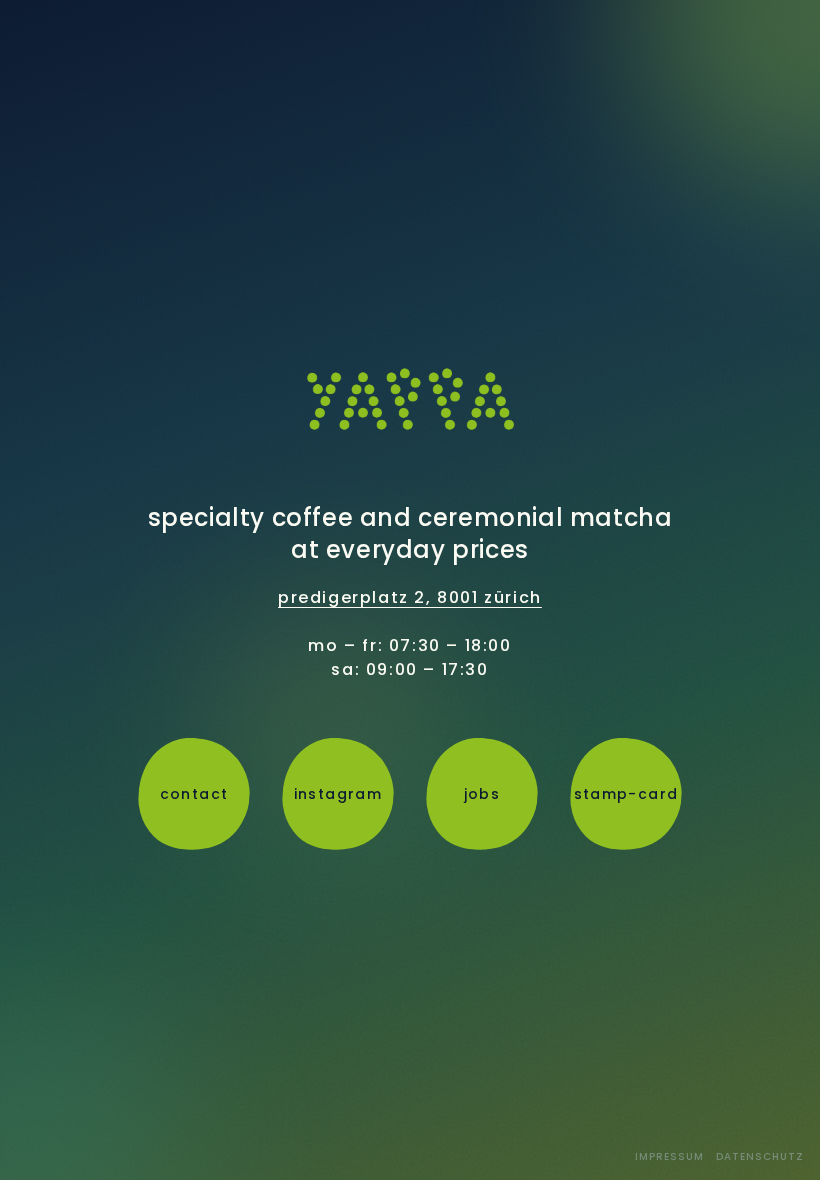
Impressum (669, 1156)
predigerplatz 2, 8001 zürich (410, 597)
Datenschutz (760, 1156)
